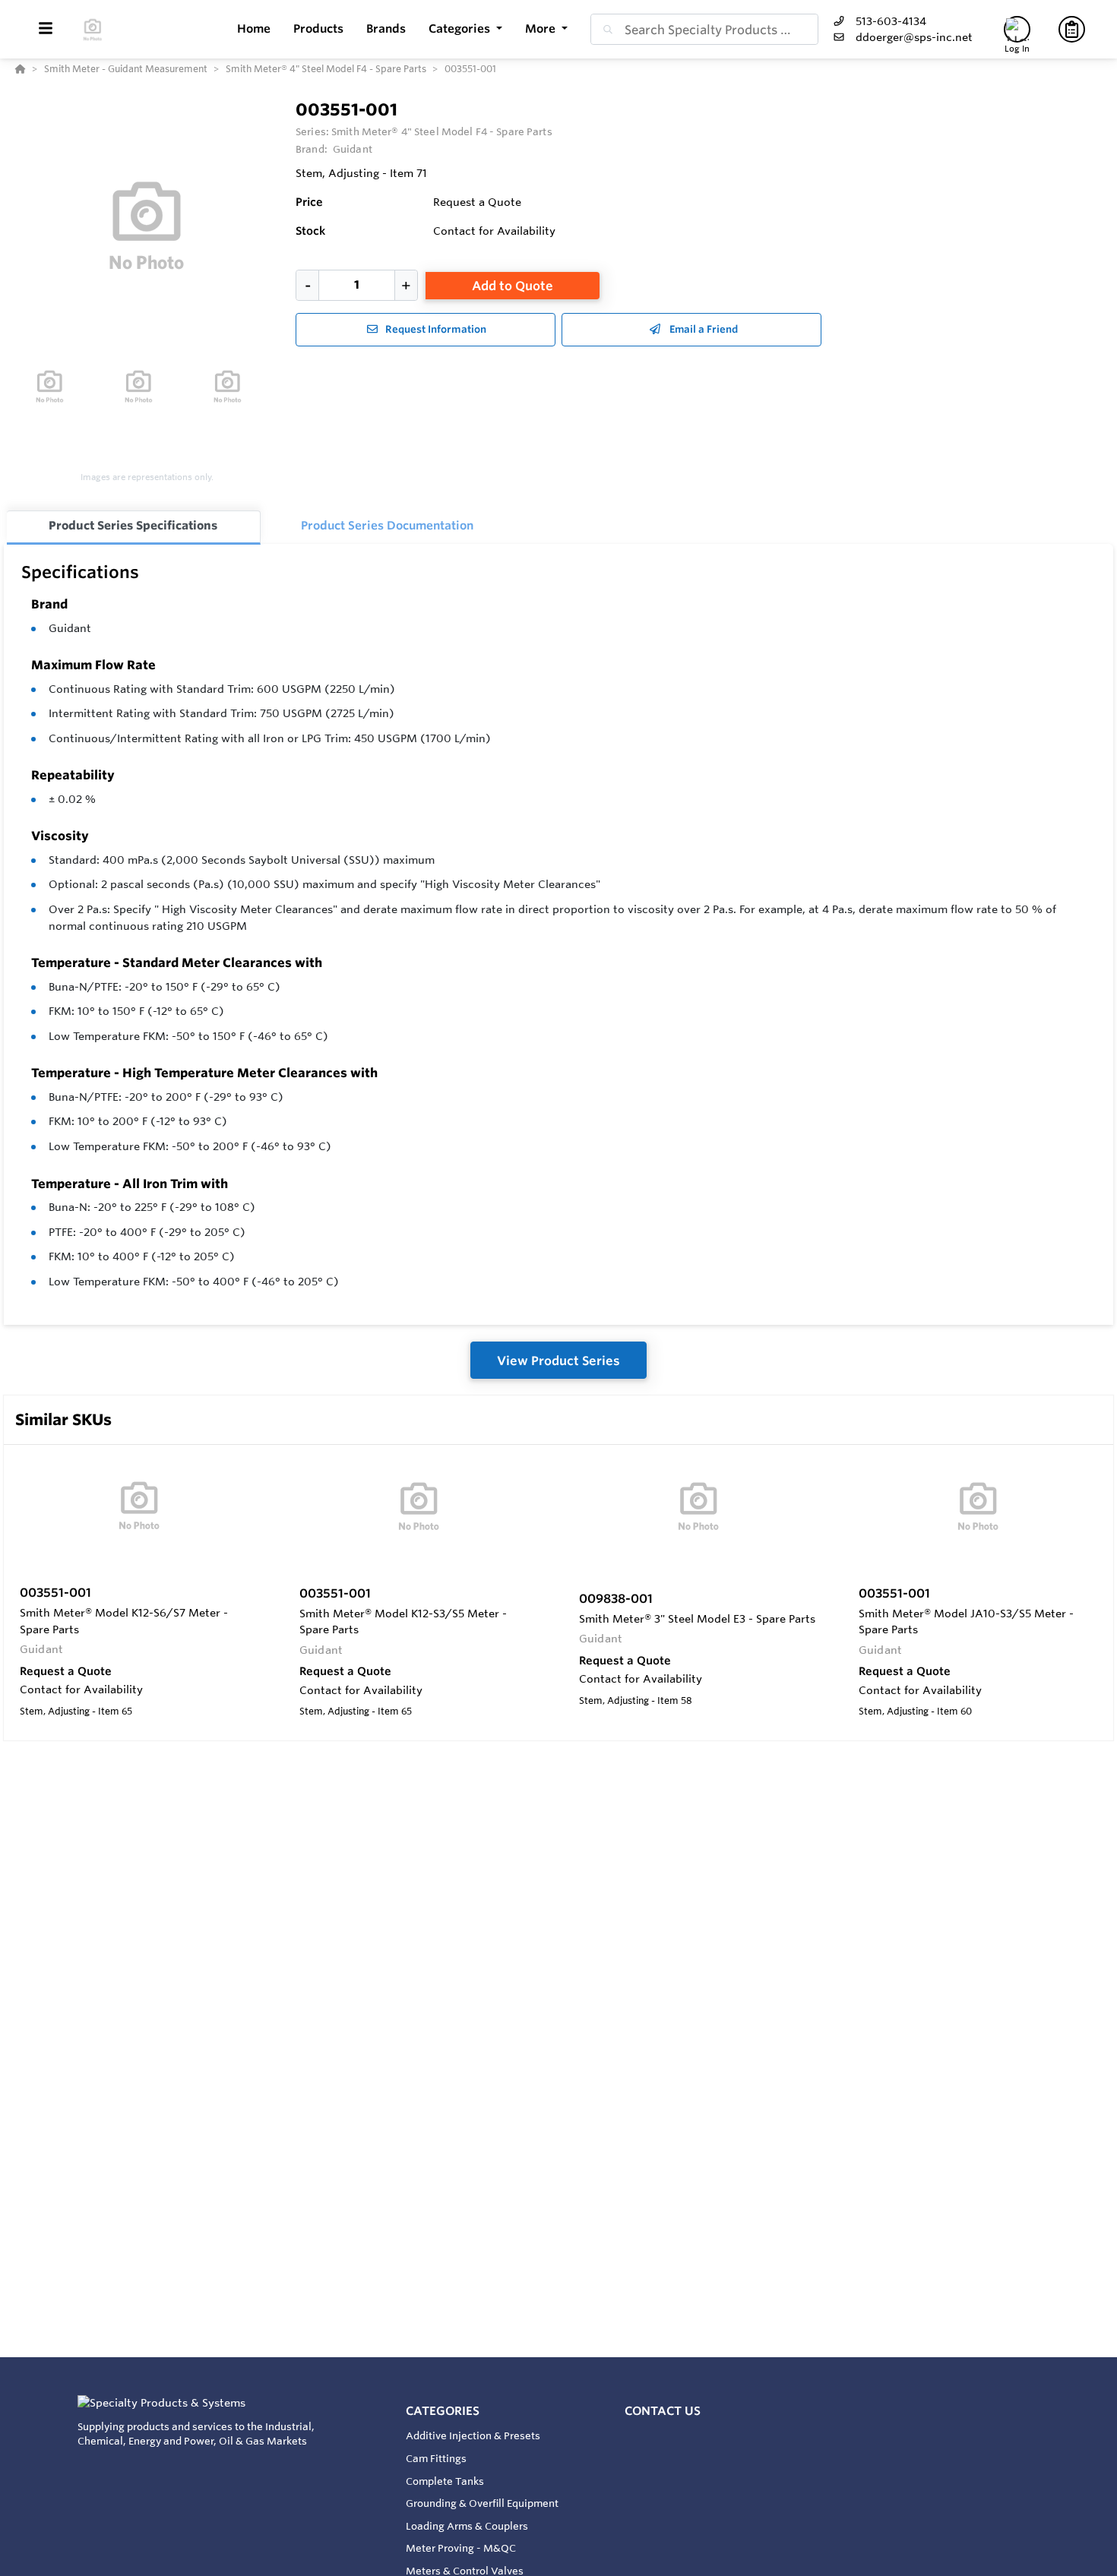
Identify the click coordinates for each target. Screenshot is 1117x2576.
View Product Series (558, 1361)
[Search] (605, 30)
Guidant (70, 628)
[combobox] (704, 29)
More (542, 28)
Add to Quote (513, 286)
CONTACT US (663, 2411)
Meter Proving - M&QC (461, 2548)
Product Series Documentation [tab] (387, 525)
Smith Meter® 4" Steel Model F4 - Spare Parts (442, 131)
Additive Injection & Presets (473, 2435)
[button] (465, 29)
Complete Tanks (445, 2481)
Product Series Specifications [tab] (133, 525)
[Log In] (1017, 29)
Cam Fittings (436, 2458)
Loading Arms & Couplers (467, 2526)
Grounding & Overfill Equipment (482, 2503)
